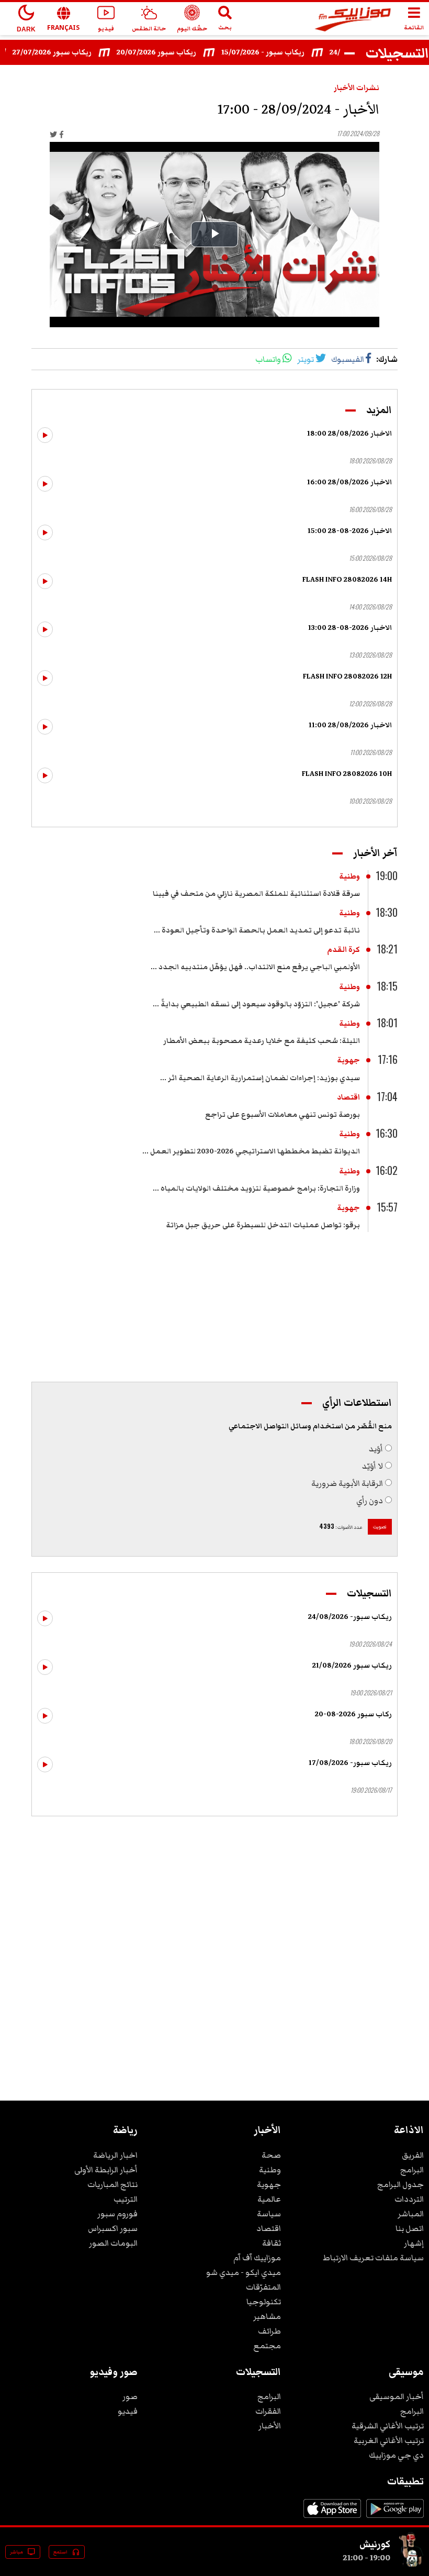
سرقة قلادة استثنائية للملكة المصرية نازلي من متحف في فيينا (256, 894)
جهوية (348, 1060)
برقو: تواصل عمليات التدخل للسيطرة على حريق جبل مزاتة (263, 1225)
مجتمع (267, 2346)
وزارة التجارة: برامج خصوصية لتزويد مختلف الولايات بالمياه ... (256, 1189)
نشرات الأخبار (357, 88)
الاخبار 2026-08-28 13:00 (350, 628)
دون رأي (370, 1501)
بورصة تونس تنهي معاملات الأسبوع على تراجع (283, 1115)
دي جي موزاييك (396, 2455)
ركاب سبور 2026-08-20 (353, 1714)
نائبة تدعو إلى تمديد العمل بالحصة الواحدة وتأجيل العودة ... (257, 930)
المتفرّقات (263, 2287)
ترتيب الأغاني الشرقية (388, 2426)
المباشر (411, 2214)
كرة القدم (343, 950)
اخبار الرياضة (115, 2155)
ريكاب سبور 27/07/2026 (70, 52)
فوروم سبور (117, 2214)
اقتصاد (348, 1097)
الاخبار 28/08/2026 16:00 (349, 482)
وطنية (349, 876)
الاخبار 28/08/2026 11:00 (350, 725)
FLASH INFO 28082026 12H (347, 676)
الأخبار (270, 2426)
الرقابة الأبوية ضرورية (347, 1483)
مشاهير (267, 2316)
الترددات (409, 2199)
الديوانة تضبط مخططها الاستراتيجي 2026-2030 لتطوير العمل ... (251, 1151)
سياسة (269, 2214)
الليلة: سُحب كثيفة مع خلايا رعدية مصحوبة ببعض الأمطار (262, 1041)
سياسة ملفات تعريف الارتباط (373, 2258)
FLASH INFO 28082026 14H (347, 580)
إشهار (414, 2243)
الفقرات (268, 2411)
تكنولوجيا (264, 2302)
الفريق (413, 2155)
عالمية (269, 2199)
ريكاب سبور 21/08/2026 (352, 1665)
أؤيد (376, 1449)
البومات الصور (113, 2243)
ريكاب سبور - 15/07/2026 (281, 52)
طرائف (269, 2331)
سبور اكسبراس (113, 2228)
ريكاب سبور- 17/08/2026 (350, 1763)
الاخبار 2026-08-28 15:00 (350, 531)
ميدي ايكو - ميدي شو (244, 2272)
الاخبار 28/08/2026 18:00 (349, 434)
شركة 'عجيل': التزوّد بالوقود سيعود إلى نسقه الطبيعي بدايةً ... (256, 1004)
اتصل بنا (410, 2228)
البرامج (412, 2170)
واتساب (268, 359)
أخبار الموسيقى (397, 2396)
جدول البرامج (400, 2184)
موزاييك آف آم (257, 2258)
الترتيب (126, 2199)
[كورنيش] (411, 2564)
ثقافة (272, 2243)
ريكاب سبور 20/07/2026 (175, 52)
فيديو (128, 2411)
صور (130, 2396)
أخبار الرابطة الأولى (106, 2170)
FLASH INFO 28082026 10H (347, 774)
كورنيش (375, 2544)
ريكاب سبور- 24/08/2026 (350, 1617)
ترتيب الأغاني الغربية (389, 2440)
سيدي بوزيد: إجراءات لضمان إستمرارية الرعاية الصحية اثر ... (260, 1078)
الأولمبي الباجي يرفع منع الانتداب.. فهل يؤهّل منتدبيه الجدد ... (255, 967)
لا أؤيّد (372, 1466)
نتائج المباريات (112, 2184)
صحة (271, 2155)
